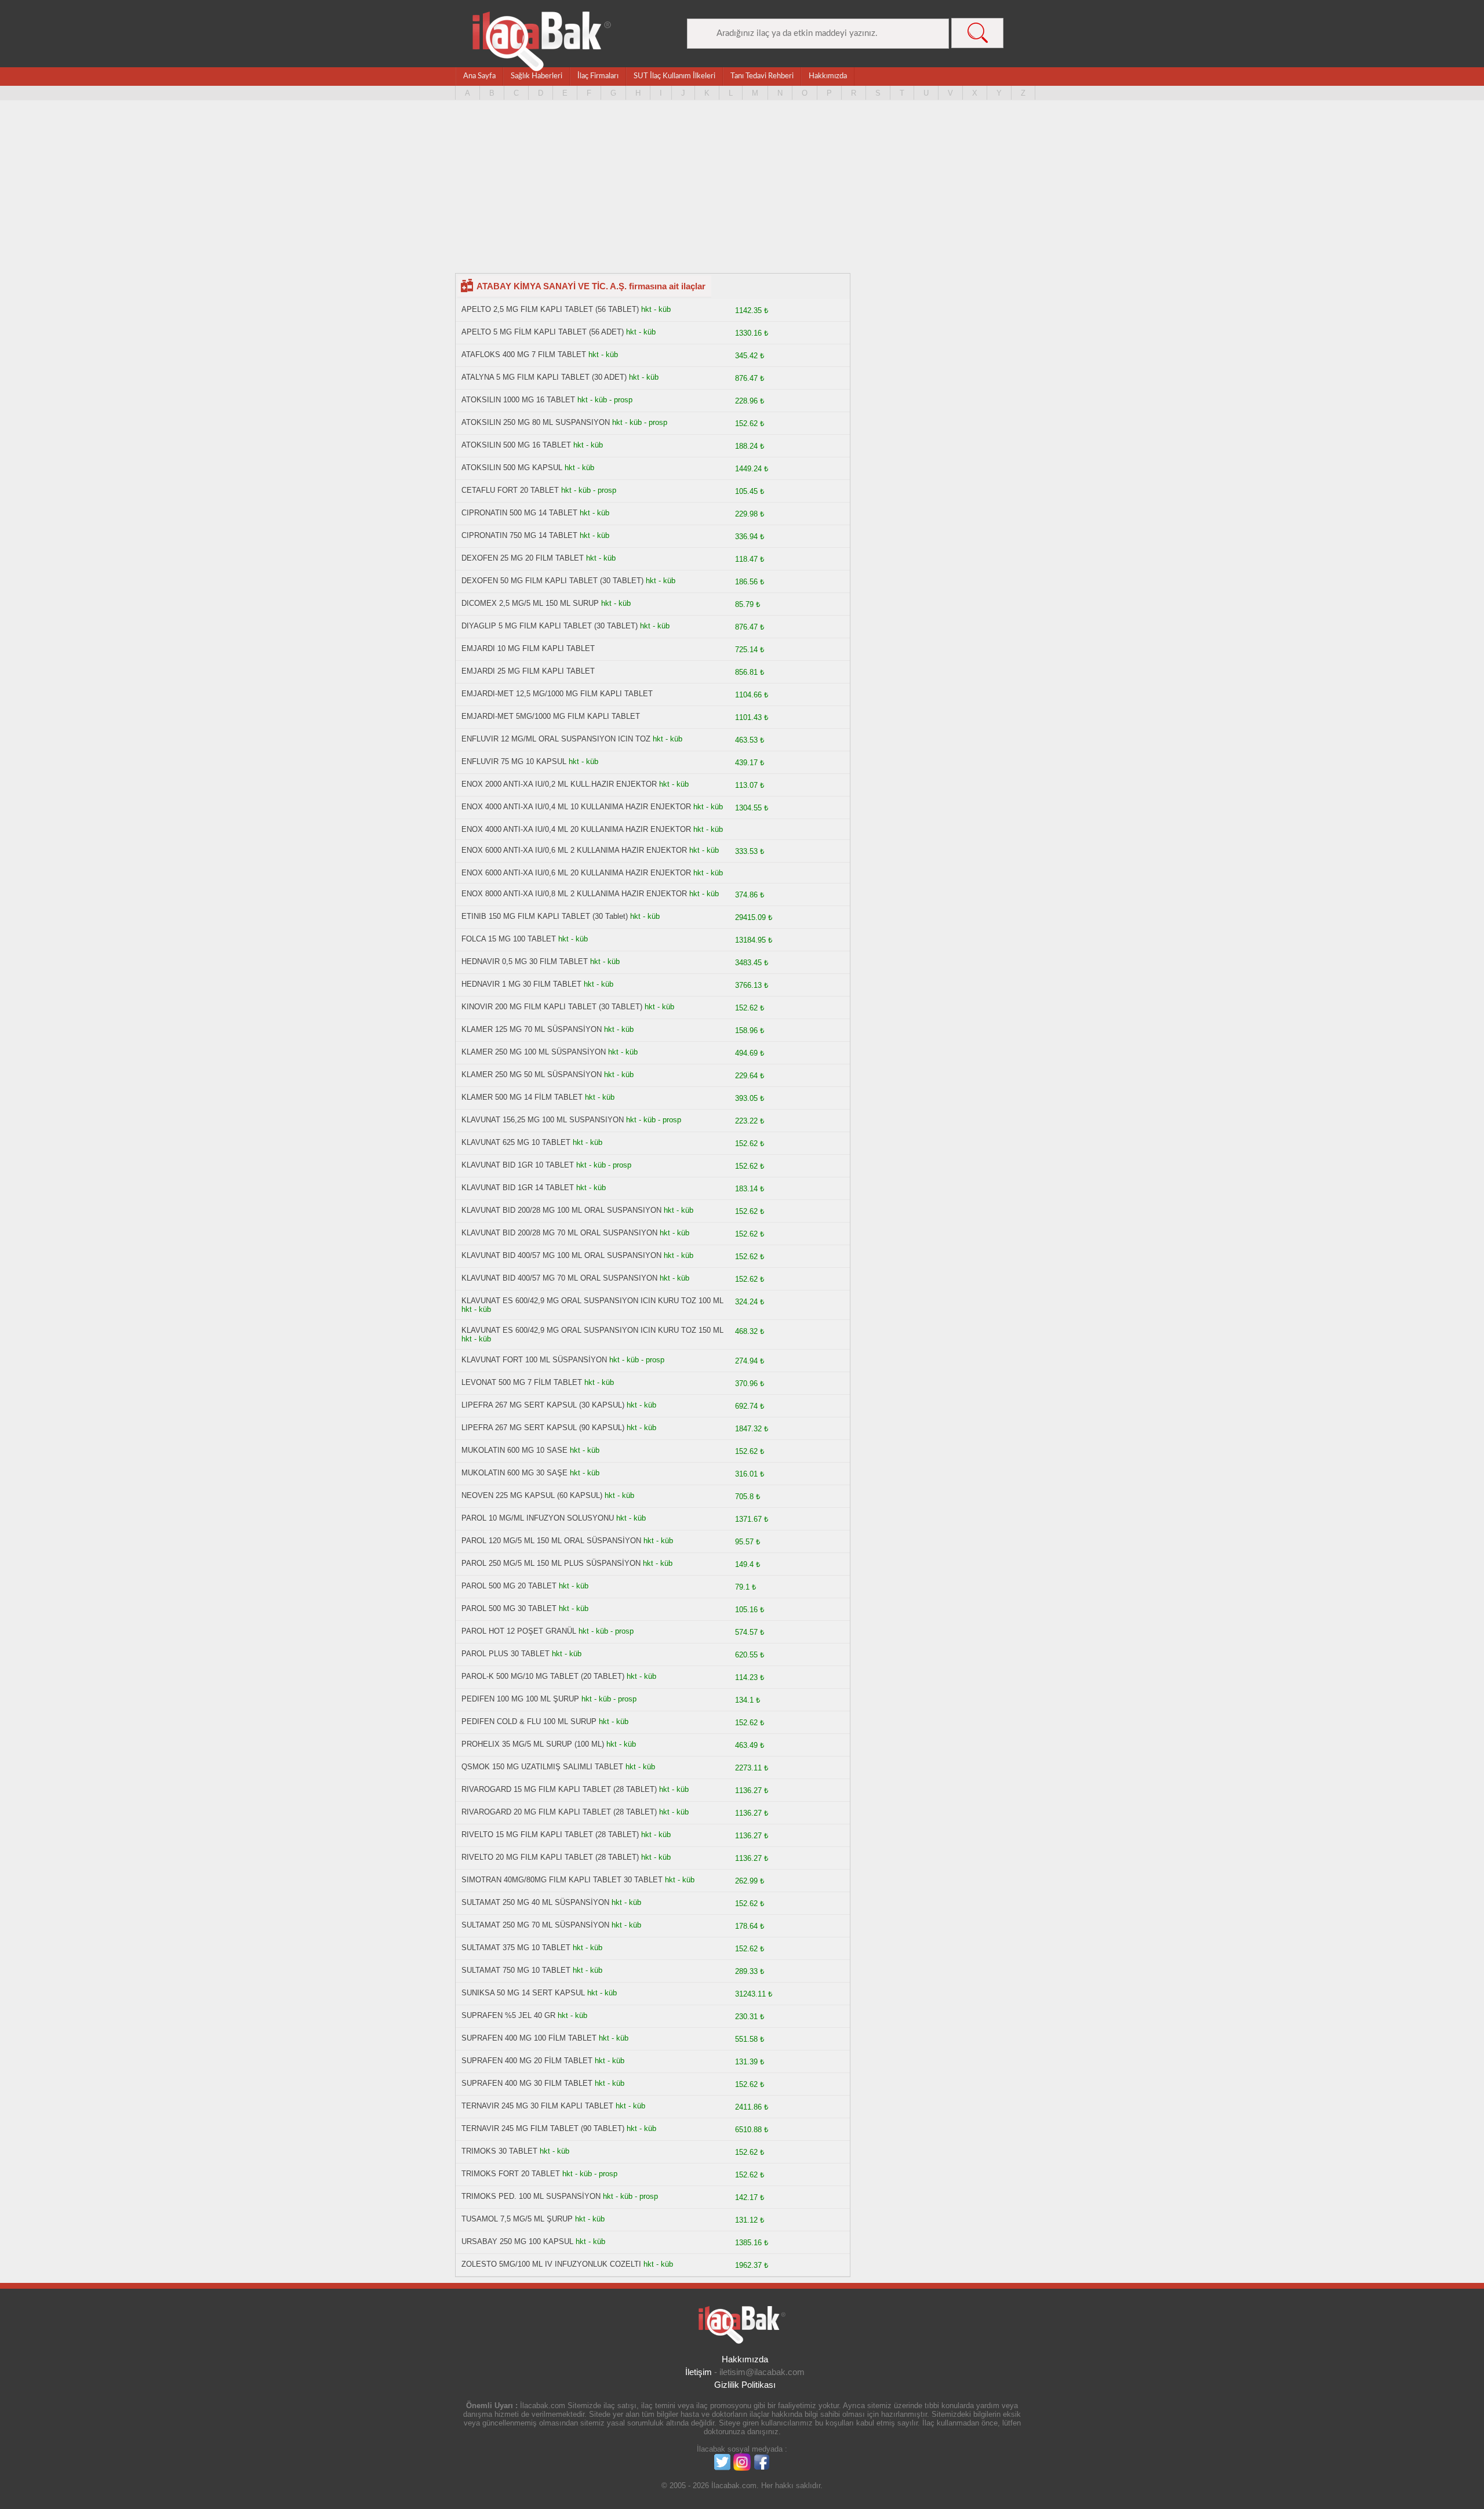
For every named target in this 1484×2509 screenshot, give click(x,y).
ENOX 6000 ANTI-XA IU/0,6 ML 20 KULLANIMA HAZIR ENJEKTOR (577, 873)
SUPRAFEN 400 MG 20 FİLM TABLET (527, 2061)
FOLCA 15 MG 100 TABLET (510, 939)
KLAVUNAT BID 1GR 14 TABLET (518, 1188)
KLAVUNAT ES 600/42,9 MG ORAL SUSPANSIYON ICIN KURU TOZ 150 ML (592, 1330)
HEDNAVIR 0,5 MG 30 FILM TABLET (525, 961)
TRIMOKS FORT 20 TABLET (511, 2174)
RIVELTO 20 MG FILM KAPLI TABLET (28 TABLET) (550, 1857)
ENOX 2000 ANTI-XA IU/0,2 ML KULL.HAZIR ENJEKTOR (559, 784)
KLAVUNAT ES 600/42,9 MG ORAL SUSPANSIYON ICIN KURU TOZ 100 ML (592, 1301)
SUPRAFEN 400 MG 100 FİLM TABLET (529, 2038)
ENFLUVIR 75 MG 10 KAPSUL (514, 761)
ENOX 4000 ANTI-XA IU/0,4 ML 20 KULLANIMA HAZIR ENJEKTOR (576, 829)
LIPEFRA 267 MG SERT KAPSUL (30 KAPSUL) (543, 1405)
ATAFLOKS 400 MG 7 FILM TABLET (524, 354)
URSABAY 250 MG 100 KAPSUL (517, 2241)
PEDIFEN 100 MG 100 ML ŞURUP (520, 1699)
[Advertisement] (742, 192)
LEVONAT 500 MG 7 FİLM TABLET (522, 1382)
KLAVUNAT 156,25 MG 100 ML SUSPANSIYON (543, 1120)
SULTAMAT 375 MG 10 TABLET (516, 1948)
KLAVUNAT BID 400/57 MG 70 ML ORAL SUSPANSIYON (559, 1278)
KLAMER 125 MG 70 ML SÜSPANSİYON (532, 1029)
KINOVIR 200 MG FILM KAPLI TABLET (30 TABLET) (552, 1007)
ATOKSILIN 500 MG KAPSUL (512, 468)
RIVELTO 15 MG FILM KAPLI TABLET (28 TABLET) (550, 1835)
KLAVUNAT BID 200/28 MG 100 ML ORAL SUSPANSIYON (561, 1210)
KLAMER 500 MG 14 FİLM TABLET (522, 1097)
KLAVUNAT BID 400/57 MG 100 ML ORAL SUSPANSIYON (561, 1255)
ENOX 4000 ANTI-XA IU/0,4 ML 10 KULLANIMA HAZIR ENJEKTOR (576, 807)
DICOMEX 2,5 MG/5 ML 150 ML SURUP (530, 603)
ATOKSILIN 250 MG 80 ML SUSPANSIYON (536, 422)
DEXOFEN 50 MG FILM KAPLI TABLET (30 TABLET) (552, 581)
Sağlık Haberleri (537, 76)
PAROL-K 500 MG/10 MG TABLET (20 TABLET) (543, 1676)
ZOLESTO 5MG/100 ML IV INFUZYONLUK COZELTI (551, 2264)
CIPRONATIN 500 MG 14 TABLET (519, 513)
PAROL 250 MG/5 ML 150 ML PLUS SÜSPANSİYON (551, 1563)
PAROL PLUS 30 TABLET (505, 1654)
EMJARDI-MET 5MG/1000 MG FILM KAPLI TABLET (551, 716)
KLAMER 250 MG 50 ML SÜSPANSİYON (532, 1074)
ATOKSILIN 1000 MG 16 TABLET (518, 400)
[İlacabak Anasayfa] (542, 41)
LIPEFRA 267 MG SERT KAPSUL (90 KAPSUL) (543, 1428)
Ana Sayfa (479, 76)
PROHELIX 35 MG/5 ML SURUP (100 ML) (533, 1744)
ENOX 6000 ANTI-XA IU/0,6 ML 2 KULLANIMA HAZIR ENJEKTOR (575, 850)
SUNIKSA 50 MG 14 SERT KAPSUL (523, 1993)
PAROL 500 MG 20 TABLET (509, 1586)
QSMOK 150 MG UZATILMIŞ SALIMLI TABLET (542, 1767)
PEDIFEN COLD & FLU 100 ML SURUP (529, 1721)
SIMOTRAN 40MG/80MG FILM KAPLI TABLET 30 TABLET (562, 1880)
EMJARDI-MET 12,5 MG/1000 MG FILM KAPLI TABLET (557, 694)
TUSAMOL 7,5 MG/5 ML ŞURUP (517, 2219)
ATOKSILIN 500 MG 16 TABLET (516, 445)
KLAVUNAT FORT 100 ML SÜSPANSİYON (534, 1360)
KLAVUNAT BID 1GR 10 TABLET (518, 1165)
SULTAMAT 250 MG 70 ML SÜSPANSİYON (535, 1925)
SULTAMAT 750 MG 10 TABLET (516, 1970)
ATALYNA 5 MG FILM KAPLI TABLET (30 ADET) (544, 377)
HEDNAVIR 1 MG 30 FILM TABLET (521, 984)
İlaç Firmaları (598, 76)
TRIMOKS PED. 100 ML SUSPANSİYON (531, 2196)
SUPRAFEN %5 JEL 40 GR (508, 2015)
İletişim (699, 2372)
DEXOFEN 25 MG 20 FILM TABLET (523, 558)
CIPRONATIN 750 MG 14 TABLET (519, 535)
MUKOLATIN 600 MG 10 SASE (514, 1450)
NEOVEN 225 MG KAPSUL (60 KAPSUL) (532, 1495)
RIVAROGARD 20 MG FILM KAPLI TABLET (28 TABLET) (559, 1812)
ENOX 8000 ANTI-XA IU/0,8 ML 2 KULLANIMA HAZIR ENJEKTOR (575, 894)
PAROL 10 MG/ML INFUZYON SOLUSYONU (538, 1518)
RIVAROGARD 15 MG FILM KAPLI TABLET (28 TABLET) (559, 1789)
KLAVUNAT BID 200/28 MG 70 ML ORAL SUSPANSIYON (559, 1233)
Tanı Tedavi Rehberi (762, 76)
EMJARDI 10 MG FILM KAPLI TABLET (528, 648)
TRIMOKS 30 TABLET (499, 2151)
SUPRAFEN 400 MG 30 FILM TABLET (527, 2083)
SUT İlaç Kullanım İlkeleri (674, 76)
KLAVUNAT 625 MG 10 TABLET (516, 1142)
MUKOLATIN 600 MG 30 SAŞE (514, 1473)
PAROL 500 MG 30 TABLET (509, 1608)
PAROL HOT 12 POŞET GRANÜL (519, 1631)
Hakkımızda (828, 76)
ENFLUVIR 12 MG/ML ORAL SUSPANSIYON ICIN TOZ (556, 739)
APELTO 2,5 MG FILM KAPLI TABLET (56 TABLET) (550, 309)
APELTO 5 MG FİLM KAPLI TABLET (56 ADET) (543, 332)
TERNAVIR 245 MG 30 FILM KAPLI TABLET (537, 2106)
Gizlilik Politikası (745, 2385)
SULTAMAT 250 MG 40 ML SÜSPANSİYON (535, 1902)
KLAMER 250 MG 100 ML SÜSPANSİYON (534, 1052)
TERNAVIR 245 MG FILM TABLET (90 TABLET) (543, 2128)
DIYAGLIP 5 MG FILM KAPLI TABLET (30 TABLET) (550, 626)
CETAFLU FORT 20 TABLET (510, 490)
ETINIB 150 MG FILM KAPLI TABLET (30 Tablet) (545, 916)
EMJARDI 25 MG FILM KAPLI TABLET (528, 671)
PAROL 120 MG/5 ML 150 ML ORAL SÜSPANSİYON (551, 1541)
